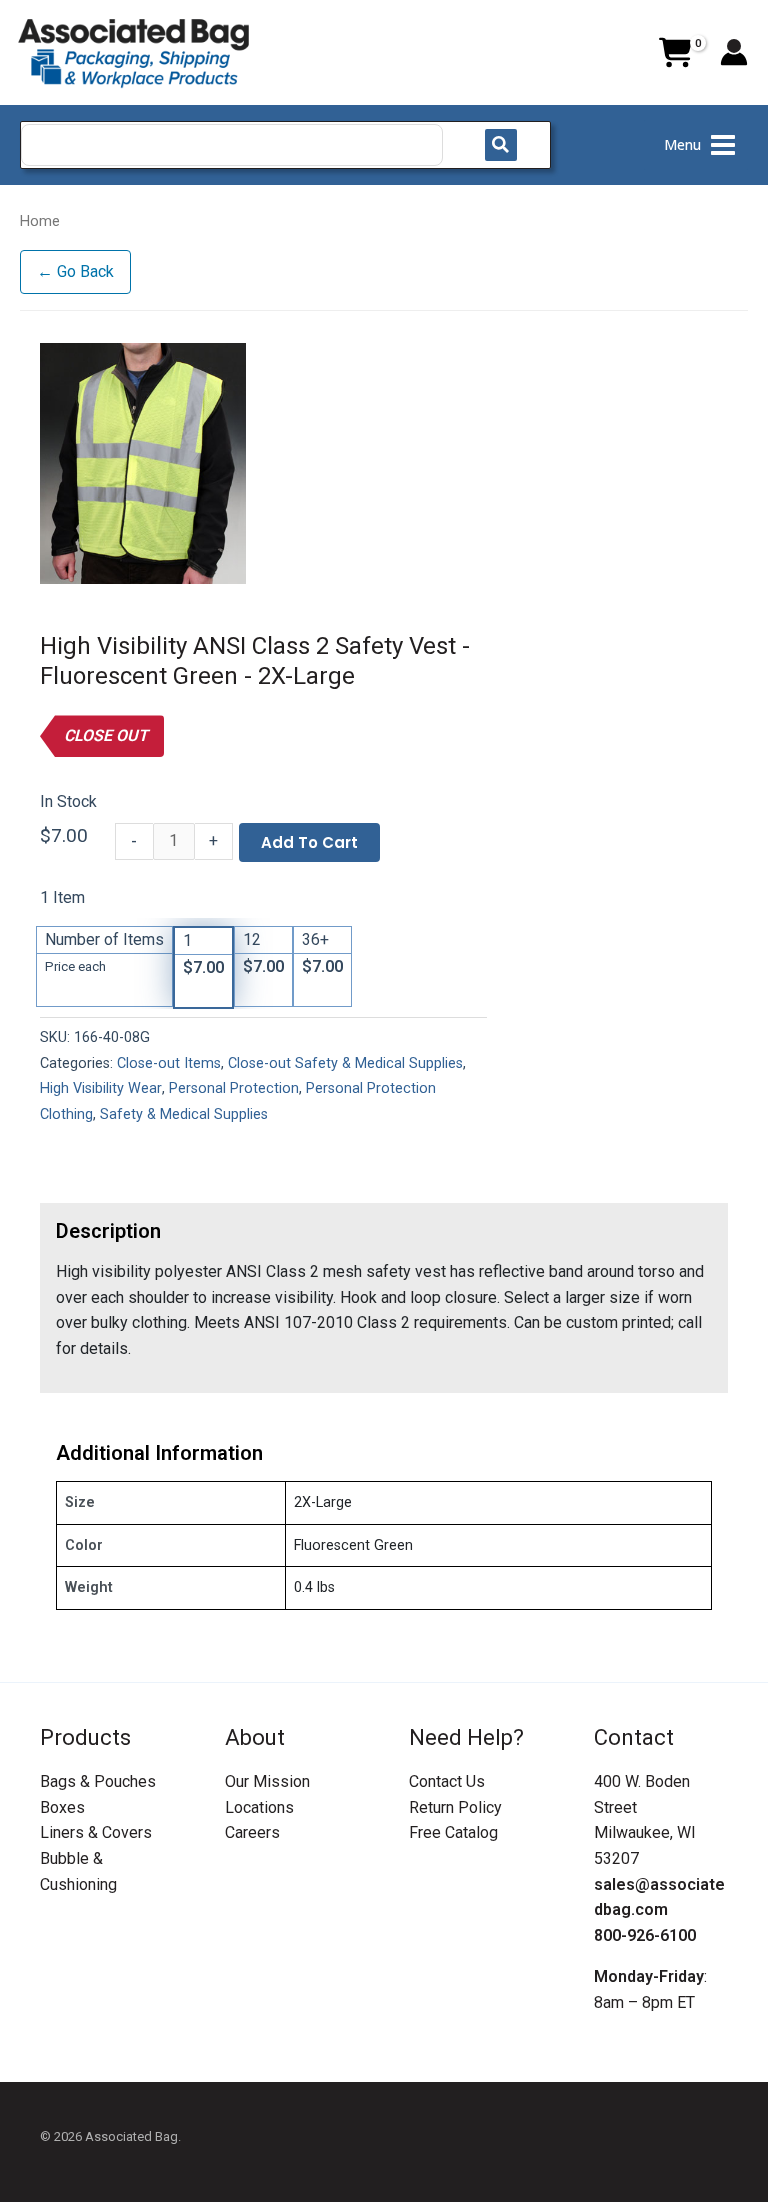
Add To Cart (309, 842)
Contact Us (447, 1781)
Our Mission (267, 1781)
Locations (259, 1807)
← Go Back (75, 271)
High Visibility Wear (101, 1088)
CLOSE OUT (106, 735)
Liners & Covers (96, 1832)
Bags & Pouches (98, 1781)
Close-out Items (169, 1063)
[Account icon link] (734, 52)
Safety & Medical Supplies (184, 1114)
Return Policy (455, 1807)
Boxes (62, 1807)
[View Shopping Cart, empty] (675, 53)
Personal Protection (234, 1088)
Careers (252, 1832)
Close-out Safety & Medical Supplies (345, 1063)
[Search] (501, 145)
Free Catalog (453, 1832)
